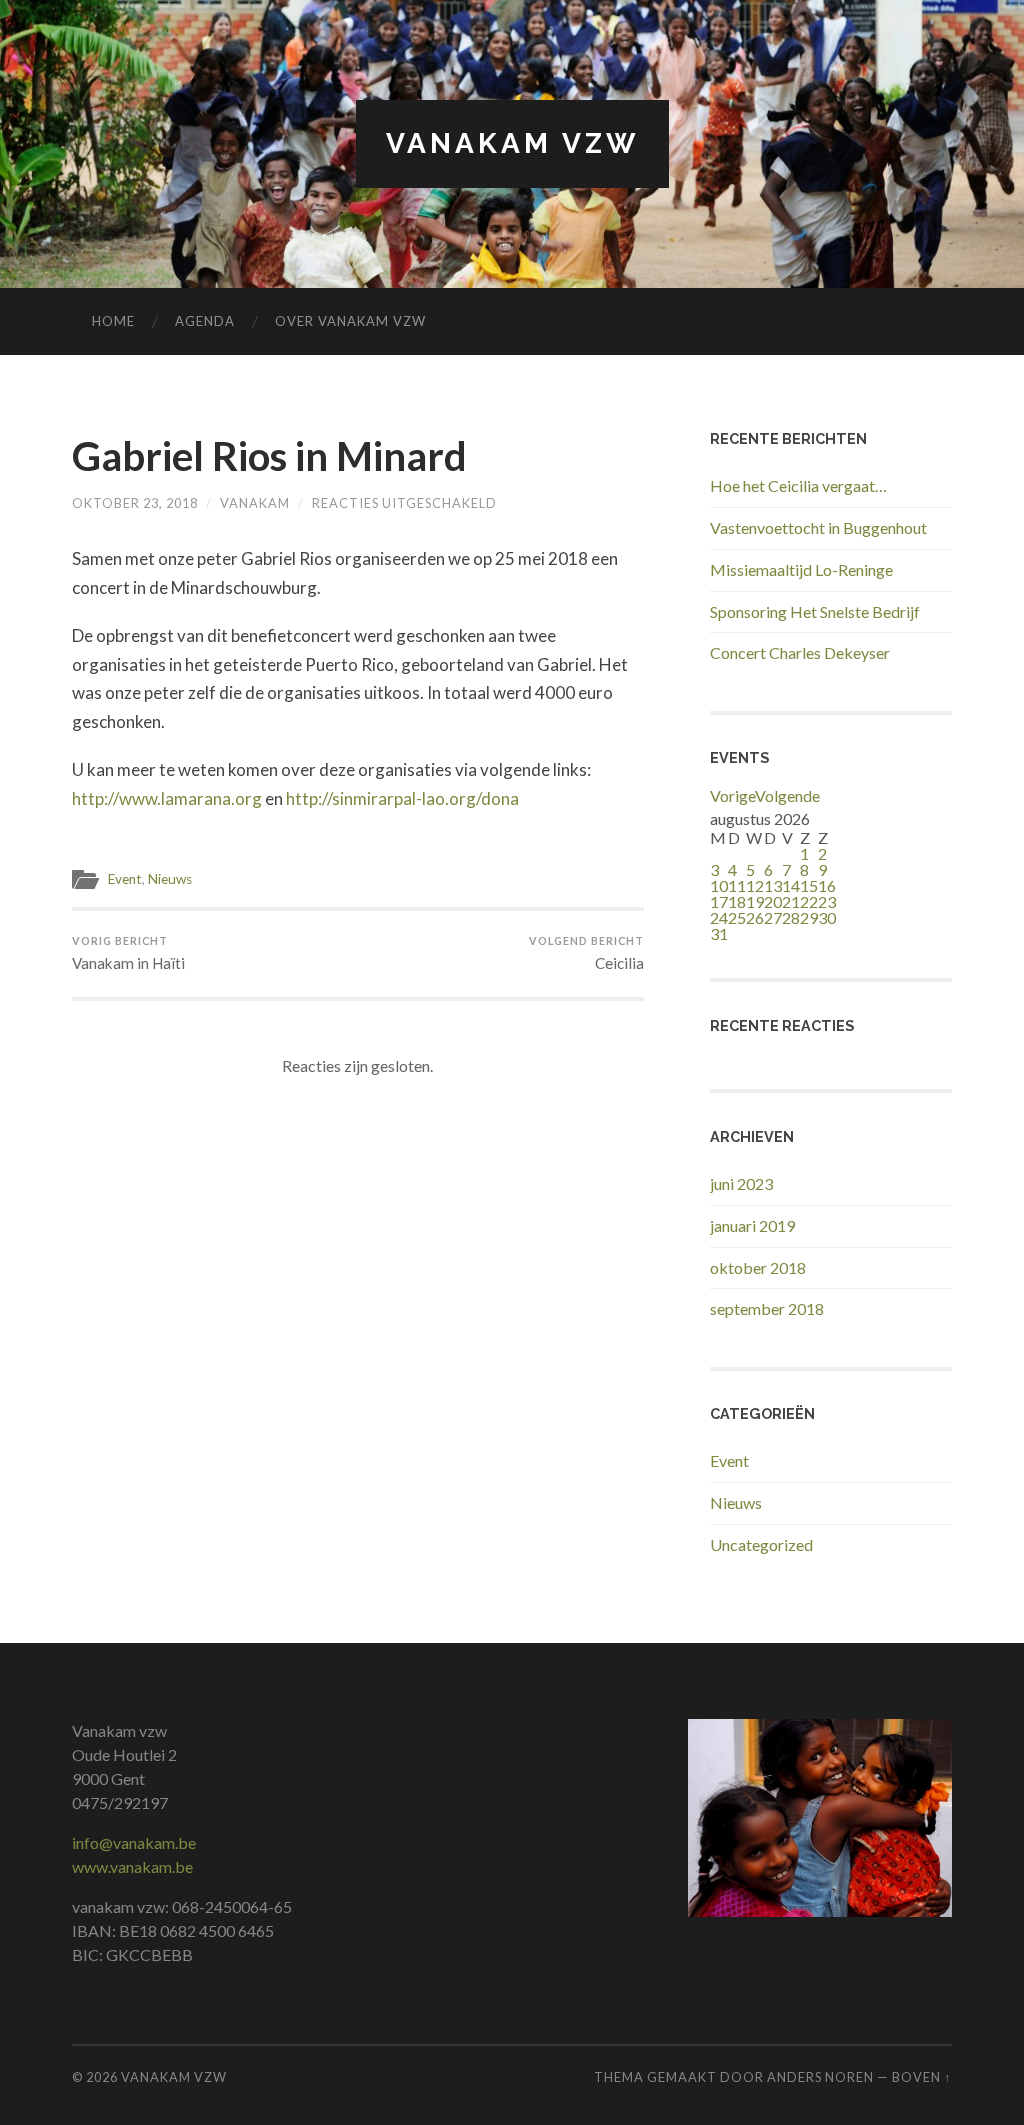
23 (827, 901)
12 (755, 885)
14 (791, 885)
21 (791, 901)
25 (737, 917)
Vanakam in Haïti (128, 953)
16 (827, 885)
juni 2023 (741, 1183)
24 (719, 917)
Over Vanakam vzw (350, 321)
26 (755, 917)
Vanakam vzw (512, 143)
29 (809, 917)
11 (737, 885)
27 (773, 917)
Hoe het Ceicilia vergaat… (798, 485)
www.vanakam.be (132, 1866)
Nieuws (170, 879)
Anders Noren (820, 2077)
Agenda (205, 321)
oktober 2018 (758, 1267)
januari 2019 (752, 1225)
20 (773, 901)
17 (719, 901)
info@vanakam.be (134, 1842)
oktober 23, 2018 (135, 503)
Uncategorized (761, 1544)
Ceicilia (586, 953)
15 (809, 885)
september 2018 (767, 1308)
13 (773, 885)
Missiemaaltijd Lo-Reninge (801, 569)
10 (719, 885)
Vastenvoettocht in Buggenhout (818, 527)
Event (125, 879)
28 (791, 917)
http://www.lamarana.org (167, 798)
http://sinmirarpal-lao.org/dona (402, 798)
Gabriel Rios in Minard (269, 456)
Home (113, 321)
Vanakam (255, 503)
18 (737, 901)
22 (809, 901)
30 (827, 917)
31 (719, 933)
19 (755, 901)
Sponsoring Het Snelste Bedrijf (815, 611)
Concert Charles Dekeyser (800, 652)
